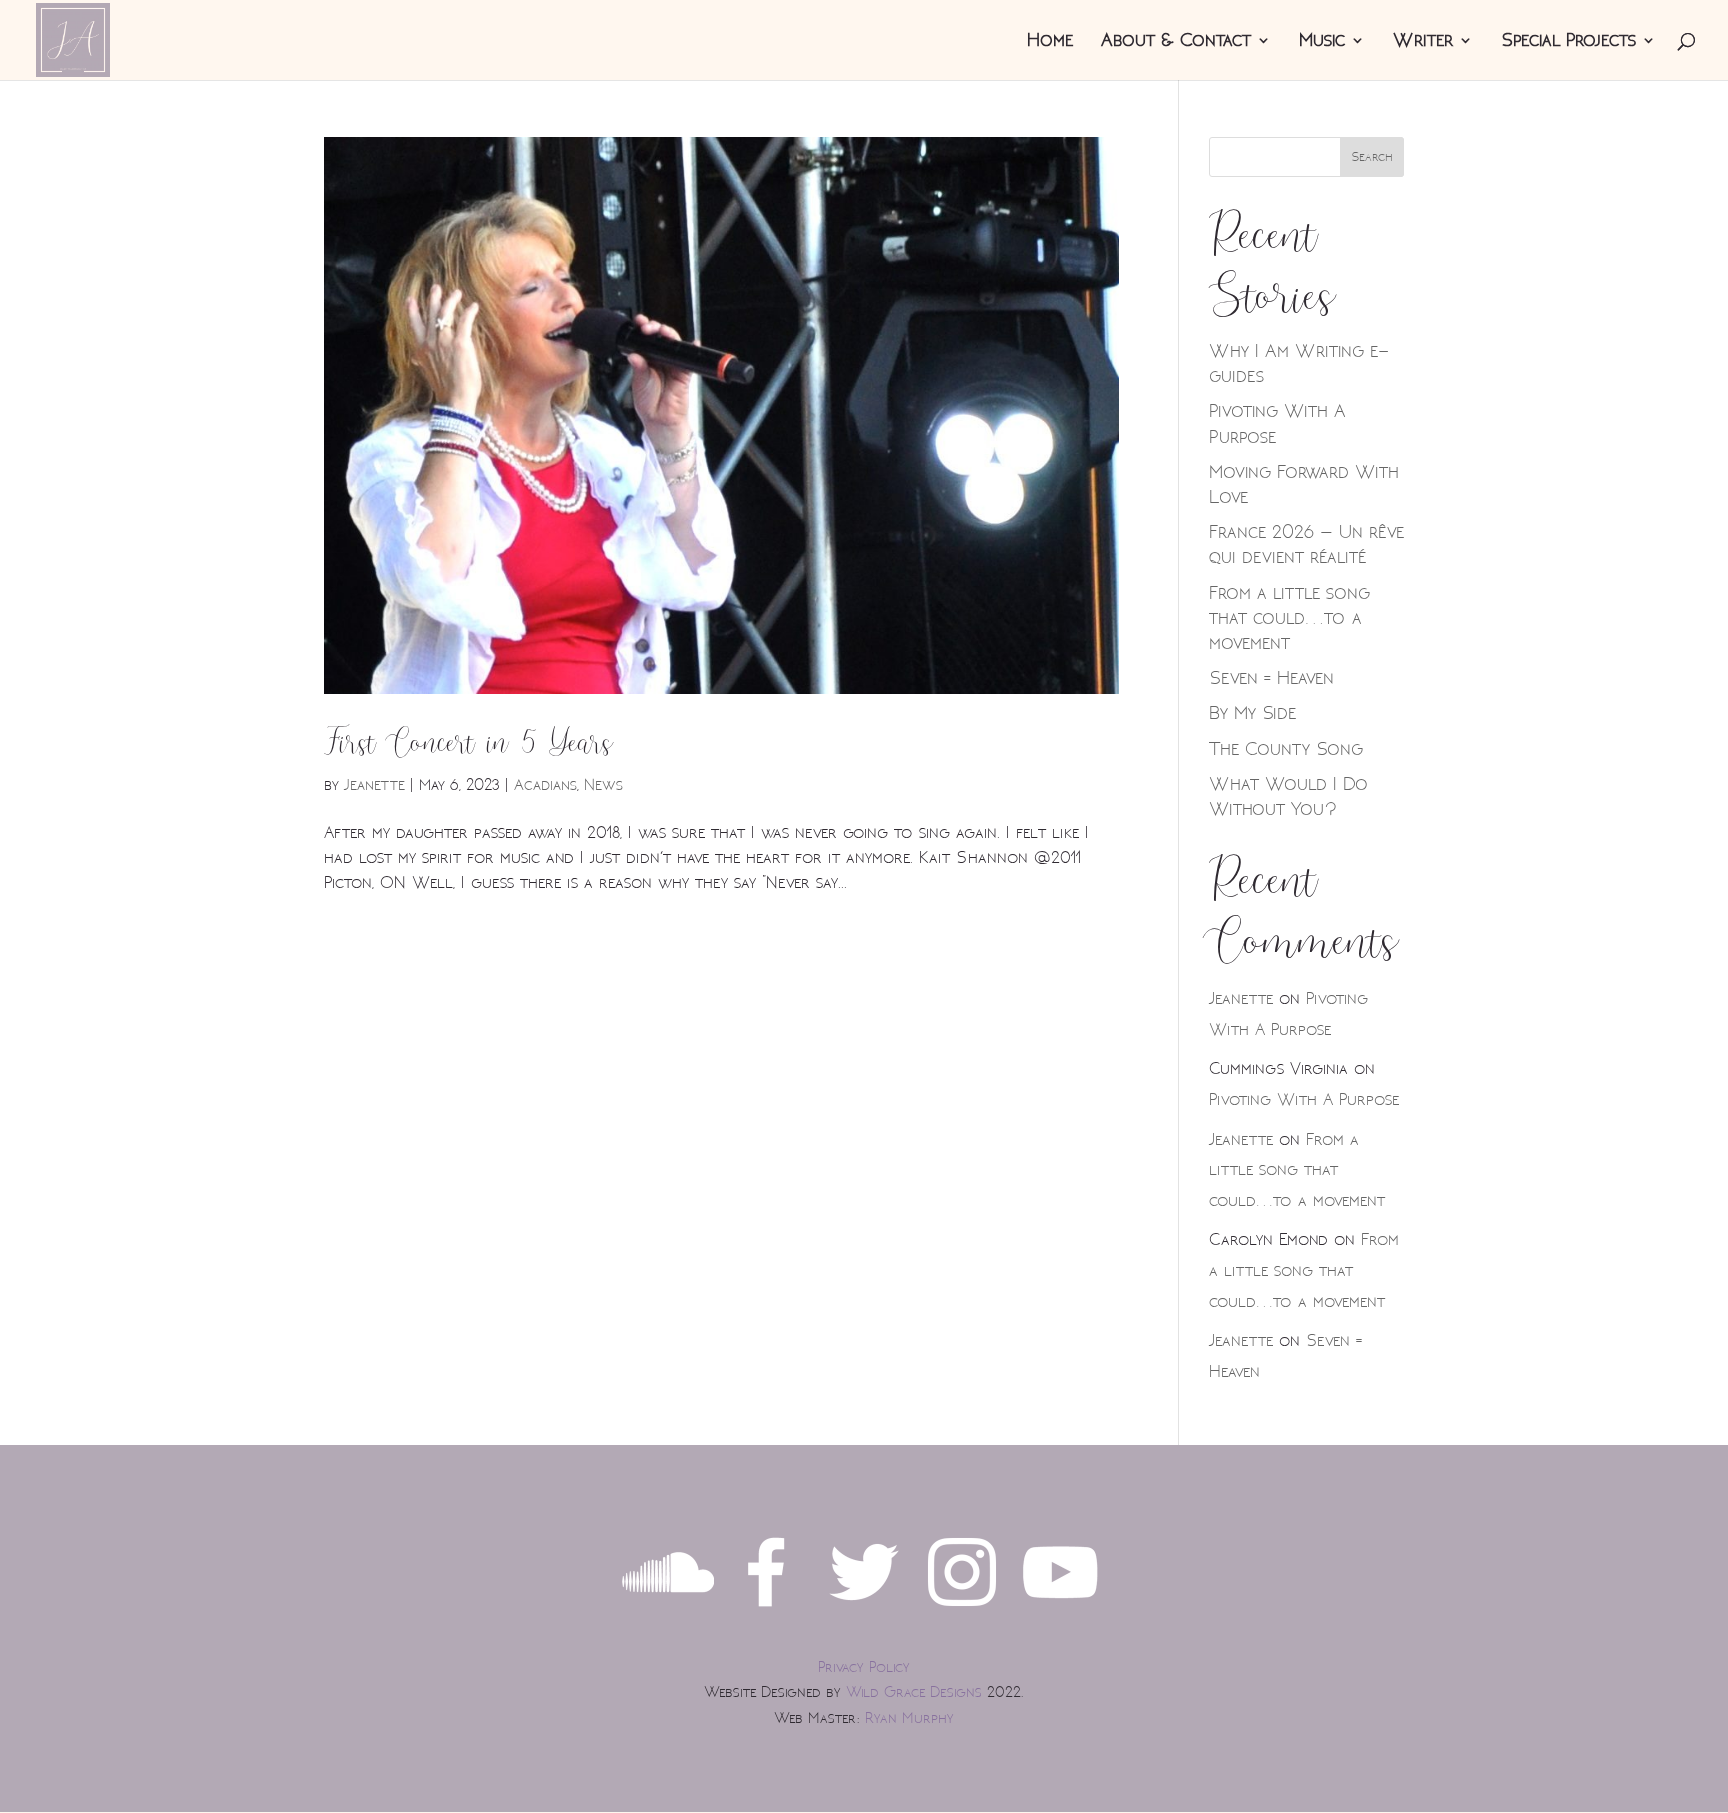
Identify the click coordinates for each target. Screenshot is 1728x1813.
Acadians (545, 785)
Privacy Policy (864, 1667)
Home (1050, 42)
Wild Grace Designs (914, 1692)
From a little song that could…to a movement (1289, 618)
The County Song (1286, 749)
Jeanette (374, 785)
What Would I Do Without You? (1289, 796)
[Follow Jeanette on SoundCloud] (668, 1612)
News (603, 785)
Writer (1423, 42)
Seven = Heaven (1271, 678)
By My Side (1252, 713)
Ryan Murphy (909, 1718)
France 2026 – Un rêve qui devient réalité (1306, 544)
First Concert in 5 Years (468, 743)
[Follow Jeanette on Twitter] (864, 1612)
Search (1372, 157)
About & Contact (1176, 42)
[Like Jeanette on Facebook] (766, 1612)
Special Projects (1568, 42)
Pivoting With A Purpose (1304, 1099)
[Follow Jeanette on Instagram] (962, 1612)
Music (1322, 42)
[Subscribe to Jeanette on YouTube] (1060, 1612)
